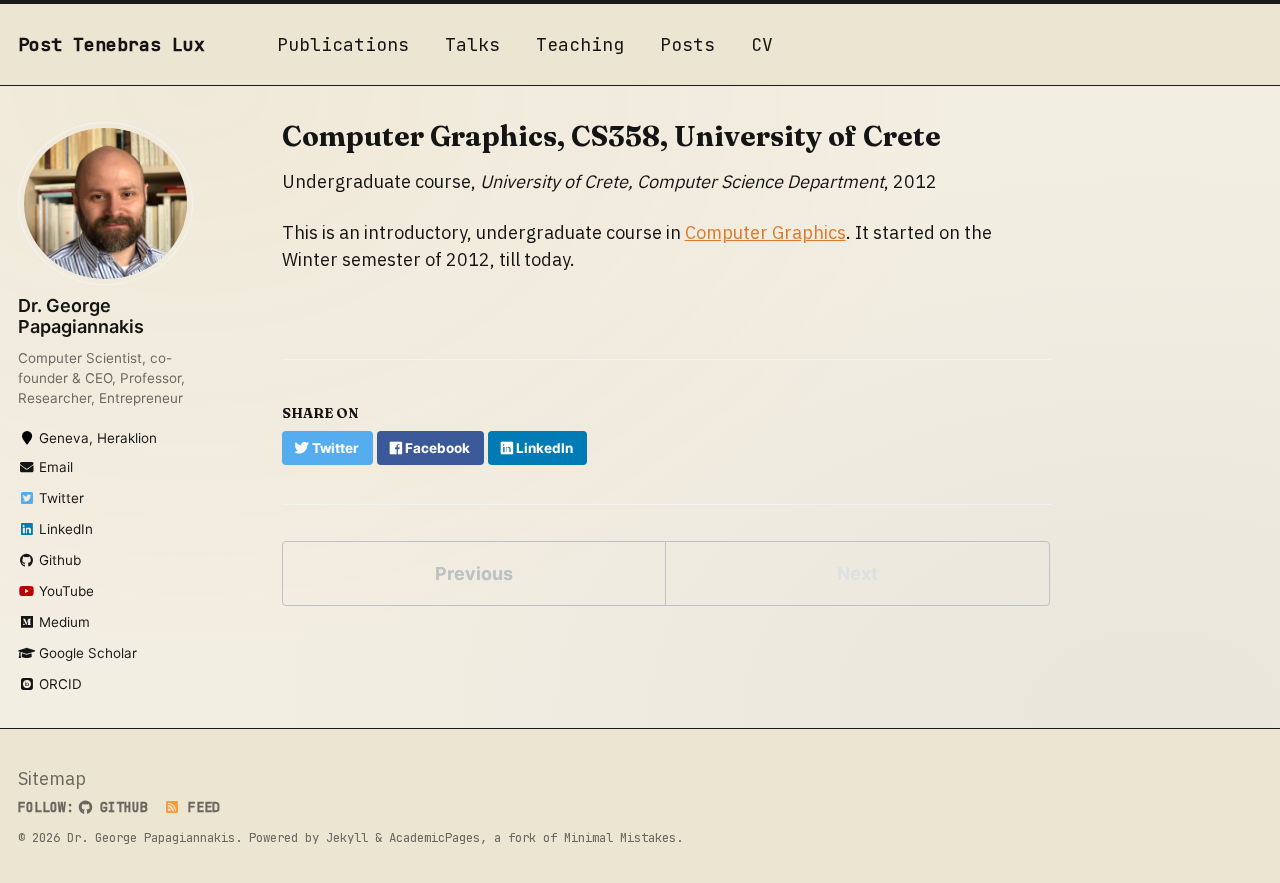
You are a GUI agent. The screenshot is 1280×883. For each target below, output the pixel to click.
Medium (62, 622)
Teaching (580, 44)
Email (54, 467)
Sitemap (52, 778)
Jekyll (347, 837)
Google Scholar (86, 653)
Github (58, 560)
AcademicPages (434, 837)
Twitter (59, 498)
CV (762, 44)
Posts (687, 44)
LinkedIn (64, 529)
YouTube (64, 591)
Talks (472, 44)
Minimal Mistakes (620, 837)
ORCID (58, 684)
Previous (474, 573)
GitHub (120, 807)
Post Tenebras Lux (111, 44)
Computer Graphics (765, 232)
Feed (200, 807)
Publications (343, 44)
